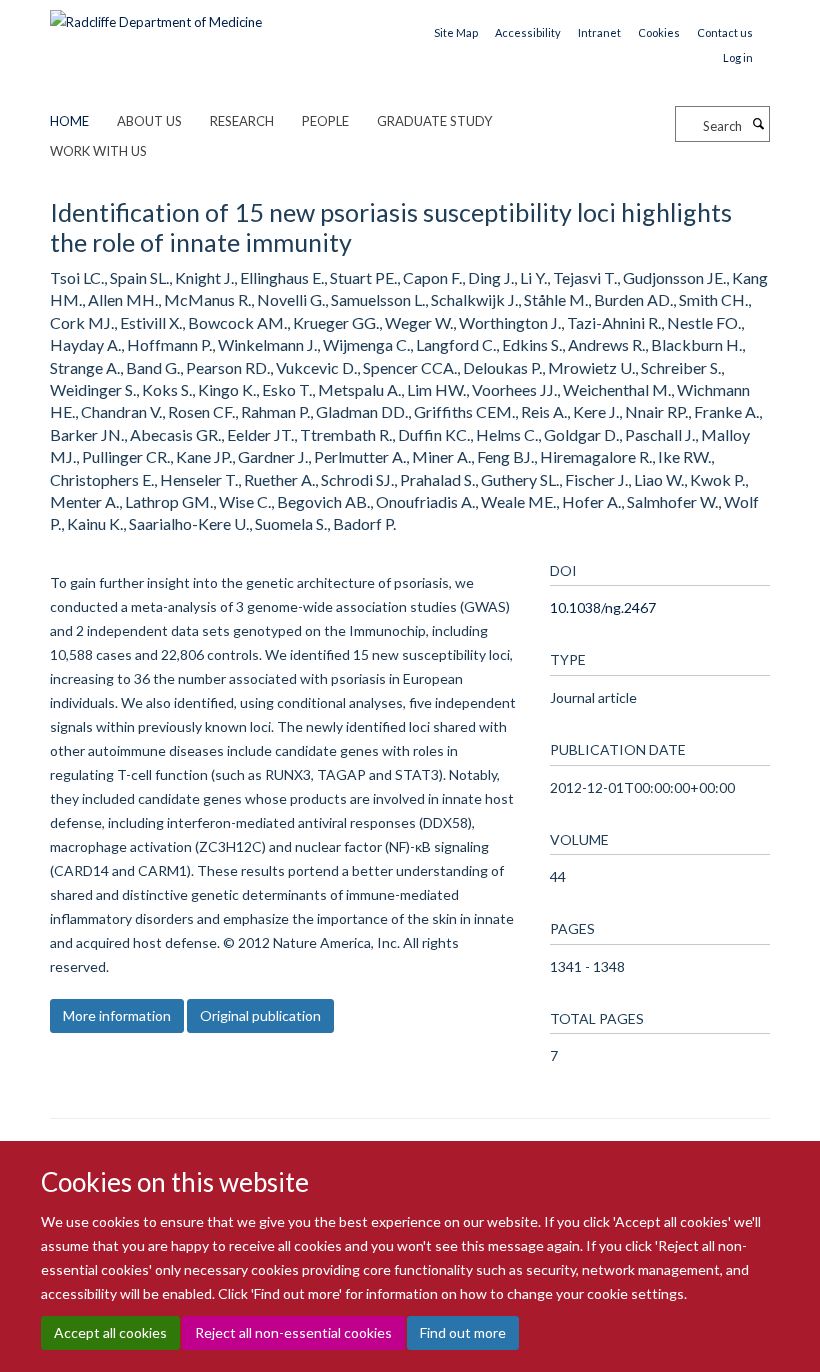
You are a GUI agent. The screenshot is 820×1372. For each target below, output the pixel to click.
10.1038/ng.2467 (603, 607)
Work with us (98, 151)
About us (149, 121)
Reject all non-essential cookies (293, 1332)
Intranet (599, 32)
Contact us (725, 32)
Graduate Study (434, 121)
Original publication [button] (260, 1015)
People (325, 121)
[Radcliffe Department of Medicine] (156, 15)
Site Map (456, 32)
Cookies (659, 32)
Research (242, 121)
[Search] (758, 124)
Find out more (463, 1332)
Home (69, 121)
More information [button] (117, 1015)
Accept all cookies (110, 1332)
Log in (738, 57)
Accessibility (528, 32)
